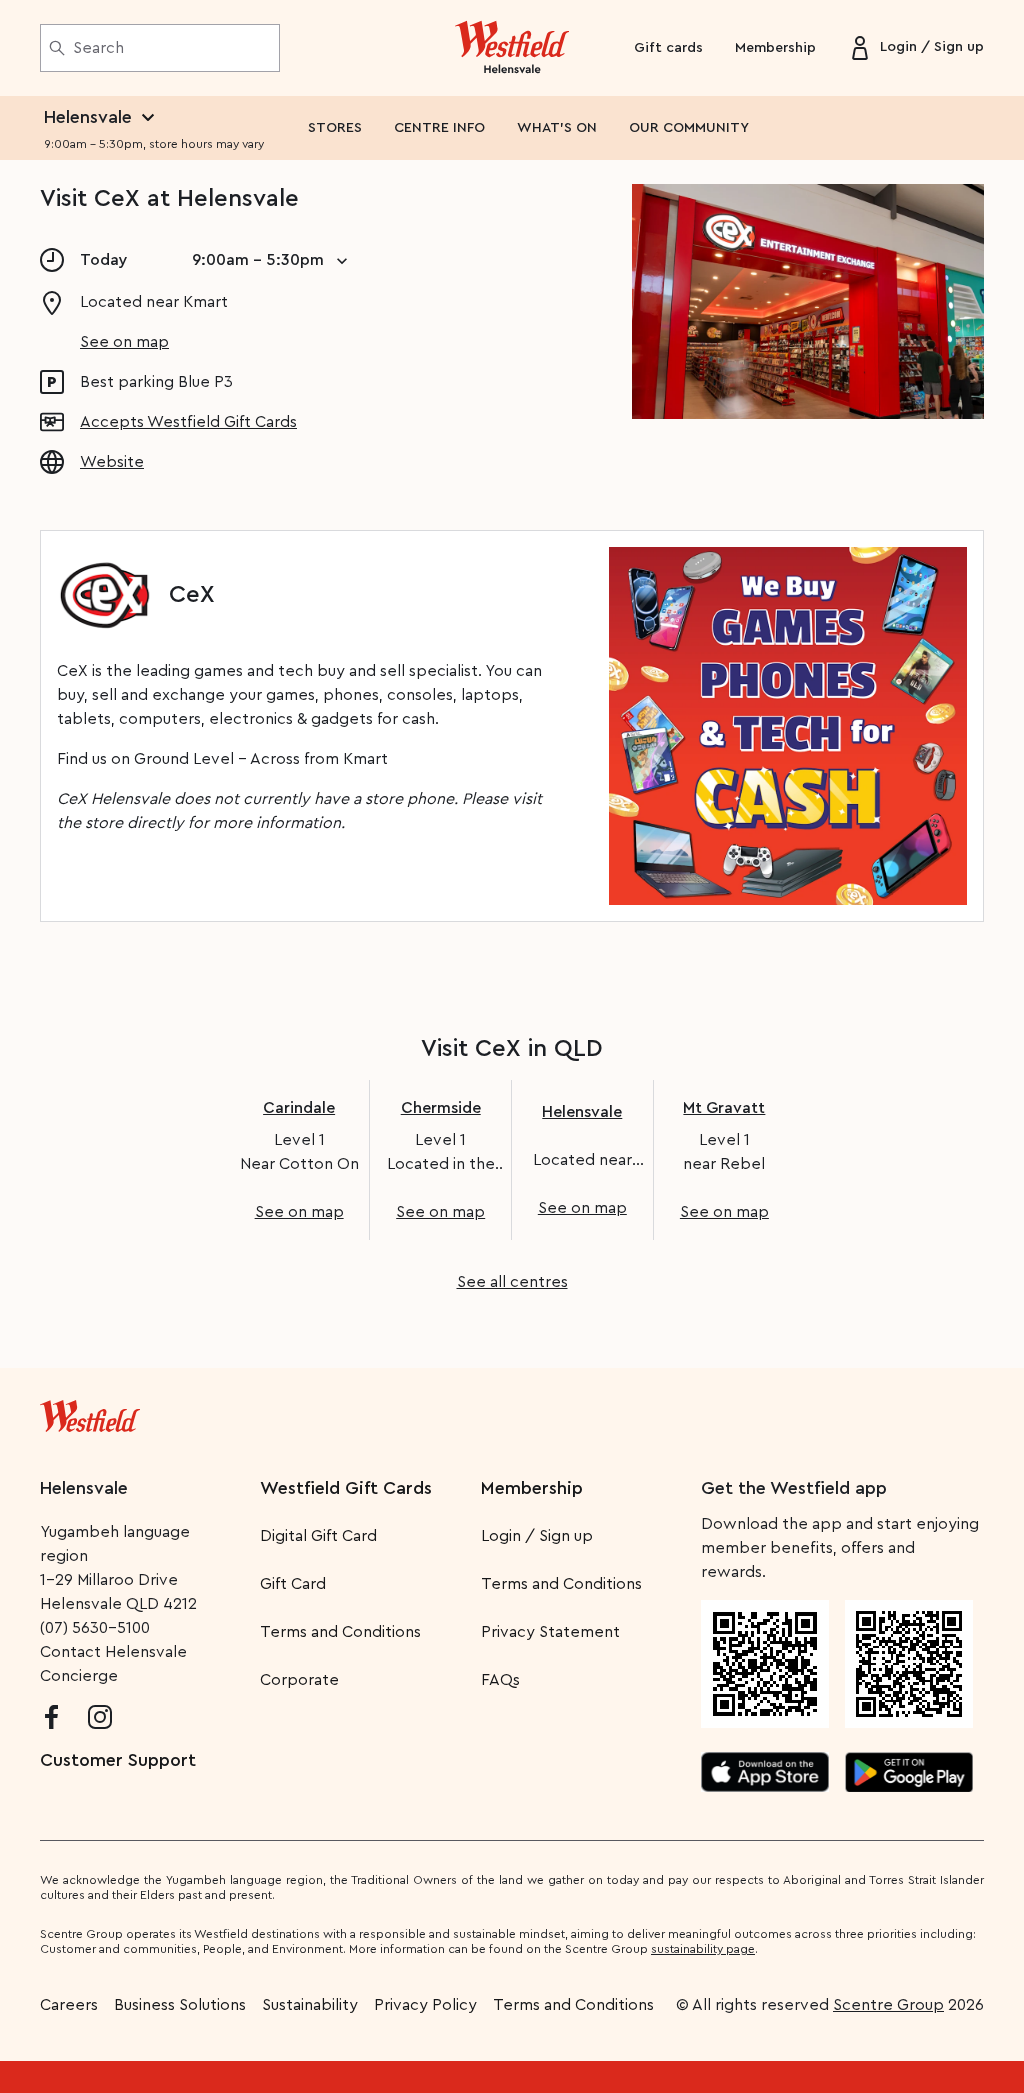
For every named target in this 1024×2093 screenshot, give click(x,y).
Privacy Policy (425, 2005)
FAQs (500, 1680)
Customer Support (118, 1760)
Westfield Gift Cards (346, 1488)
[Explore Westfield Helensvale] (512, 48)
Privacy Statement (550, 1632)
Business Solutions (180, 2005)
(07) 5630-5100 (95, 1628)
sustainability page (703, 1949)
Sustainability (310, 2005)
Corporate (299, 1680)
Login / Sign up (537, 1536)
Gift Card (293, 1584)
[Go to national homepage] (90, 1412)
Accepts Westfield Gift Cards (188, 422)
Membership (775, 48)
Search (98, 48)
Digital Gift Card (318, 1536)
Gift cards (668, 48)
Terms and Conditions (340, 1632)
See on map (124, 342)
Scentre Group (888, 2005)
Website (112, 462)
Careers (69, 2005)
